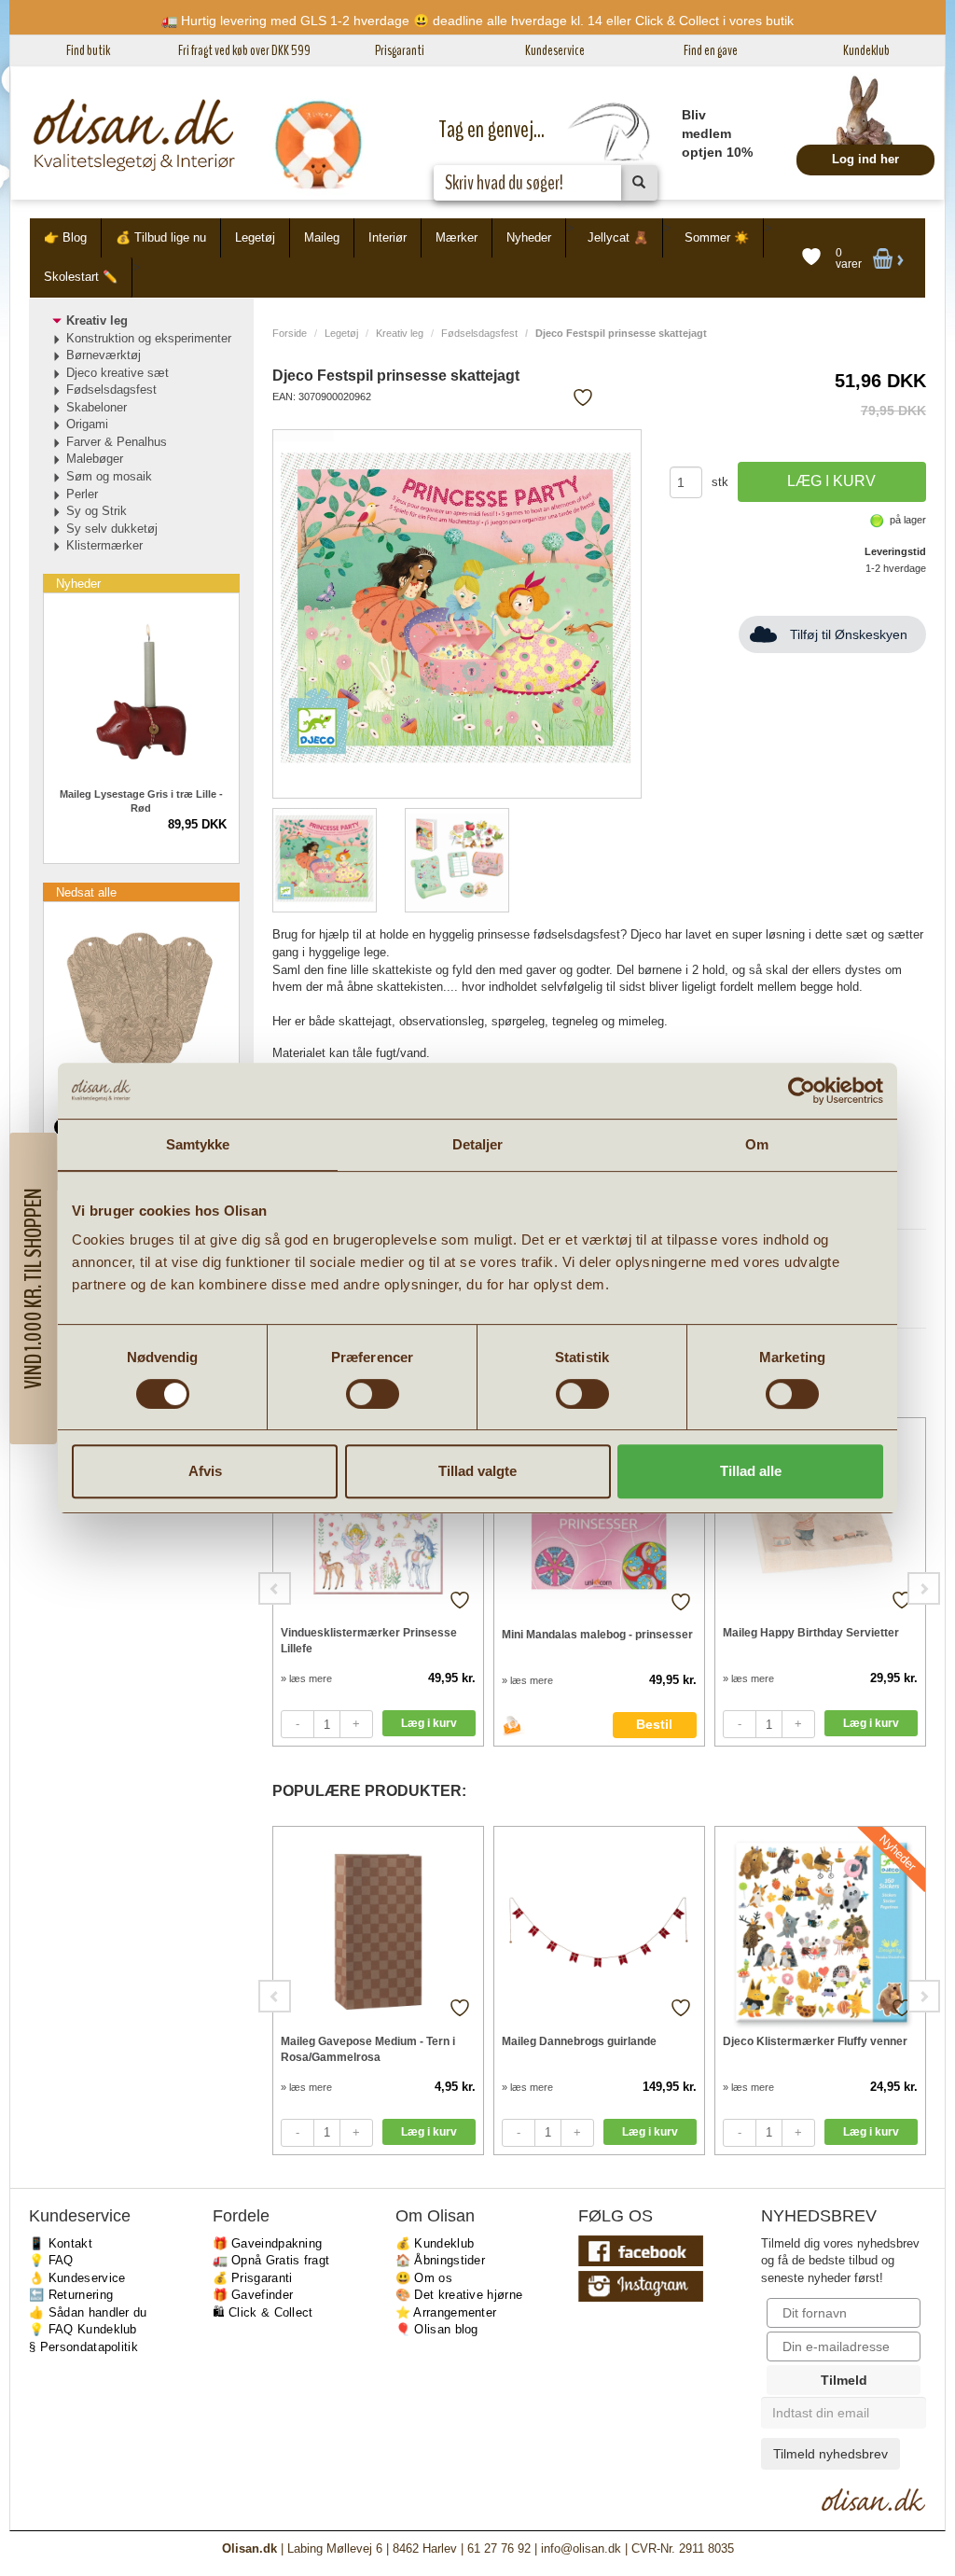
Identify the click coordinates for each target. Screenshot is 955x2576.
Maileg (322, 237)
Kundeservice (555, 50)
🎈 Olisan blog (437, 2329)
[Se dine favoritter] (811, 258)
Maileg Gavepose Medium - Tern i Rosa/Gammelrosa (368, 2049)
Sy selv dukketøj (112, 529)
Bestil (654, 1724)
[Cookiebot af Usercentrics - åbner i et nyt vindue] (802, 1091)
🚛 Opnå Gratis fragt (271, 2260)
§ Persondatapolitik (83, 2347)
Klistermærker (104, 545)
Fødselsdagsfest (479, 333)
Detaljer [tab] (478, 1144)
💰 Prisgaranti (253, 2278)
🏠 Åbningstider (440, 2260)
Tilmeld (844, 2380)
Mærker (457, 237)
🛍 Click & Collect (263, 2312)
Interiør (388, 237)
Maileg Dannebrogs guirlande (579, 2041)
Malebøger (95, 459)
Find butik (88, 50)
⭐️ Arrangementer (446, 2312)
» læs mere (306, 1678)
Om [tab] (757, 1144)
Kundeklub (866, 50)
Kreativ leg (400, 333)
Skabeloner (97, 407)
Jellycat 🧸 (618, 237)
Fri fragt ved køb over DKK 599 (244, 50)
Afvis (205, 1471)
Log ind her (865, 159)
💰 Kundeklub (435, 2243)
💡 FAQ (51, 2260)
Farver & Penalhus (117, 442)
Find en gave (711, 50)
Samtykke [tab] (198, 1144)
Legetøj (255, 237)
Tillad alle (751, 1471)
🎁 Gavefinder (253, 2295)
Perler (82, 494)
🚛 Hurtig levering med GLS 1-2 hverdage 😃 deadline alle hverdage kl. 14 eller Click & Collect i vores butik (477, 21)
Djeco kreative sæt (118, 373)
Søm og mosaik (109, 476)
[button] (33, 1288)
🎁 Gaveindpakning (268, 2243)
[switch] (373, 1394)
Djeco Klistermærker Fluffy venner (815, 2041)
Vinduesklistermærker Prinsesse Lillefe (369, 1641)
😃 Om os (424, 2278)
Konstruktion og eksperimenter (149, 338)
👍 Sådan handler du (88, 2312)
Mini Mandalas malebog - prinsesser (597, 1635)
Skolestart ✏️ (81, 277)
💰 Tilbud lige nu (161, 237)
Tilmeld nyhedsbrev (830, 2454)
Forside (290, 333)
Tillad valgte (477, 1471)
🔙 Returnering (71, 2295)
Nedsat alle (86, 892)
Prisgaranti (400, 50)
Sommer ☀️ (717, 237)
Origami (87, 424)
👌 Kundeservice (77, 2278)
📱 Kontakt (61, 2243)
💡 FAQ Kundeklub (83, 2329)
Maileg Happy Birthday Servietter (811, 1633)
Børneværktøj (104, 355)
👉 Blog (65, 237)
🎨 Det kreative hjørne (459, 2295)
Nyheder (529, 237)
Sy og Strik (97, 511)
